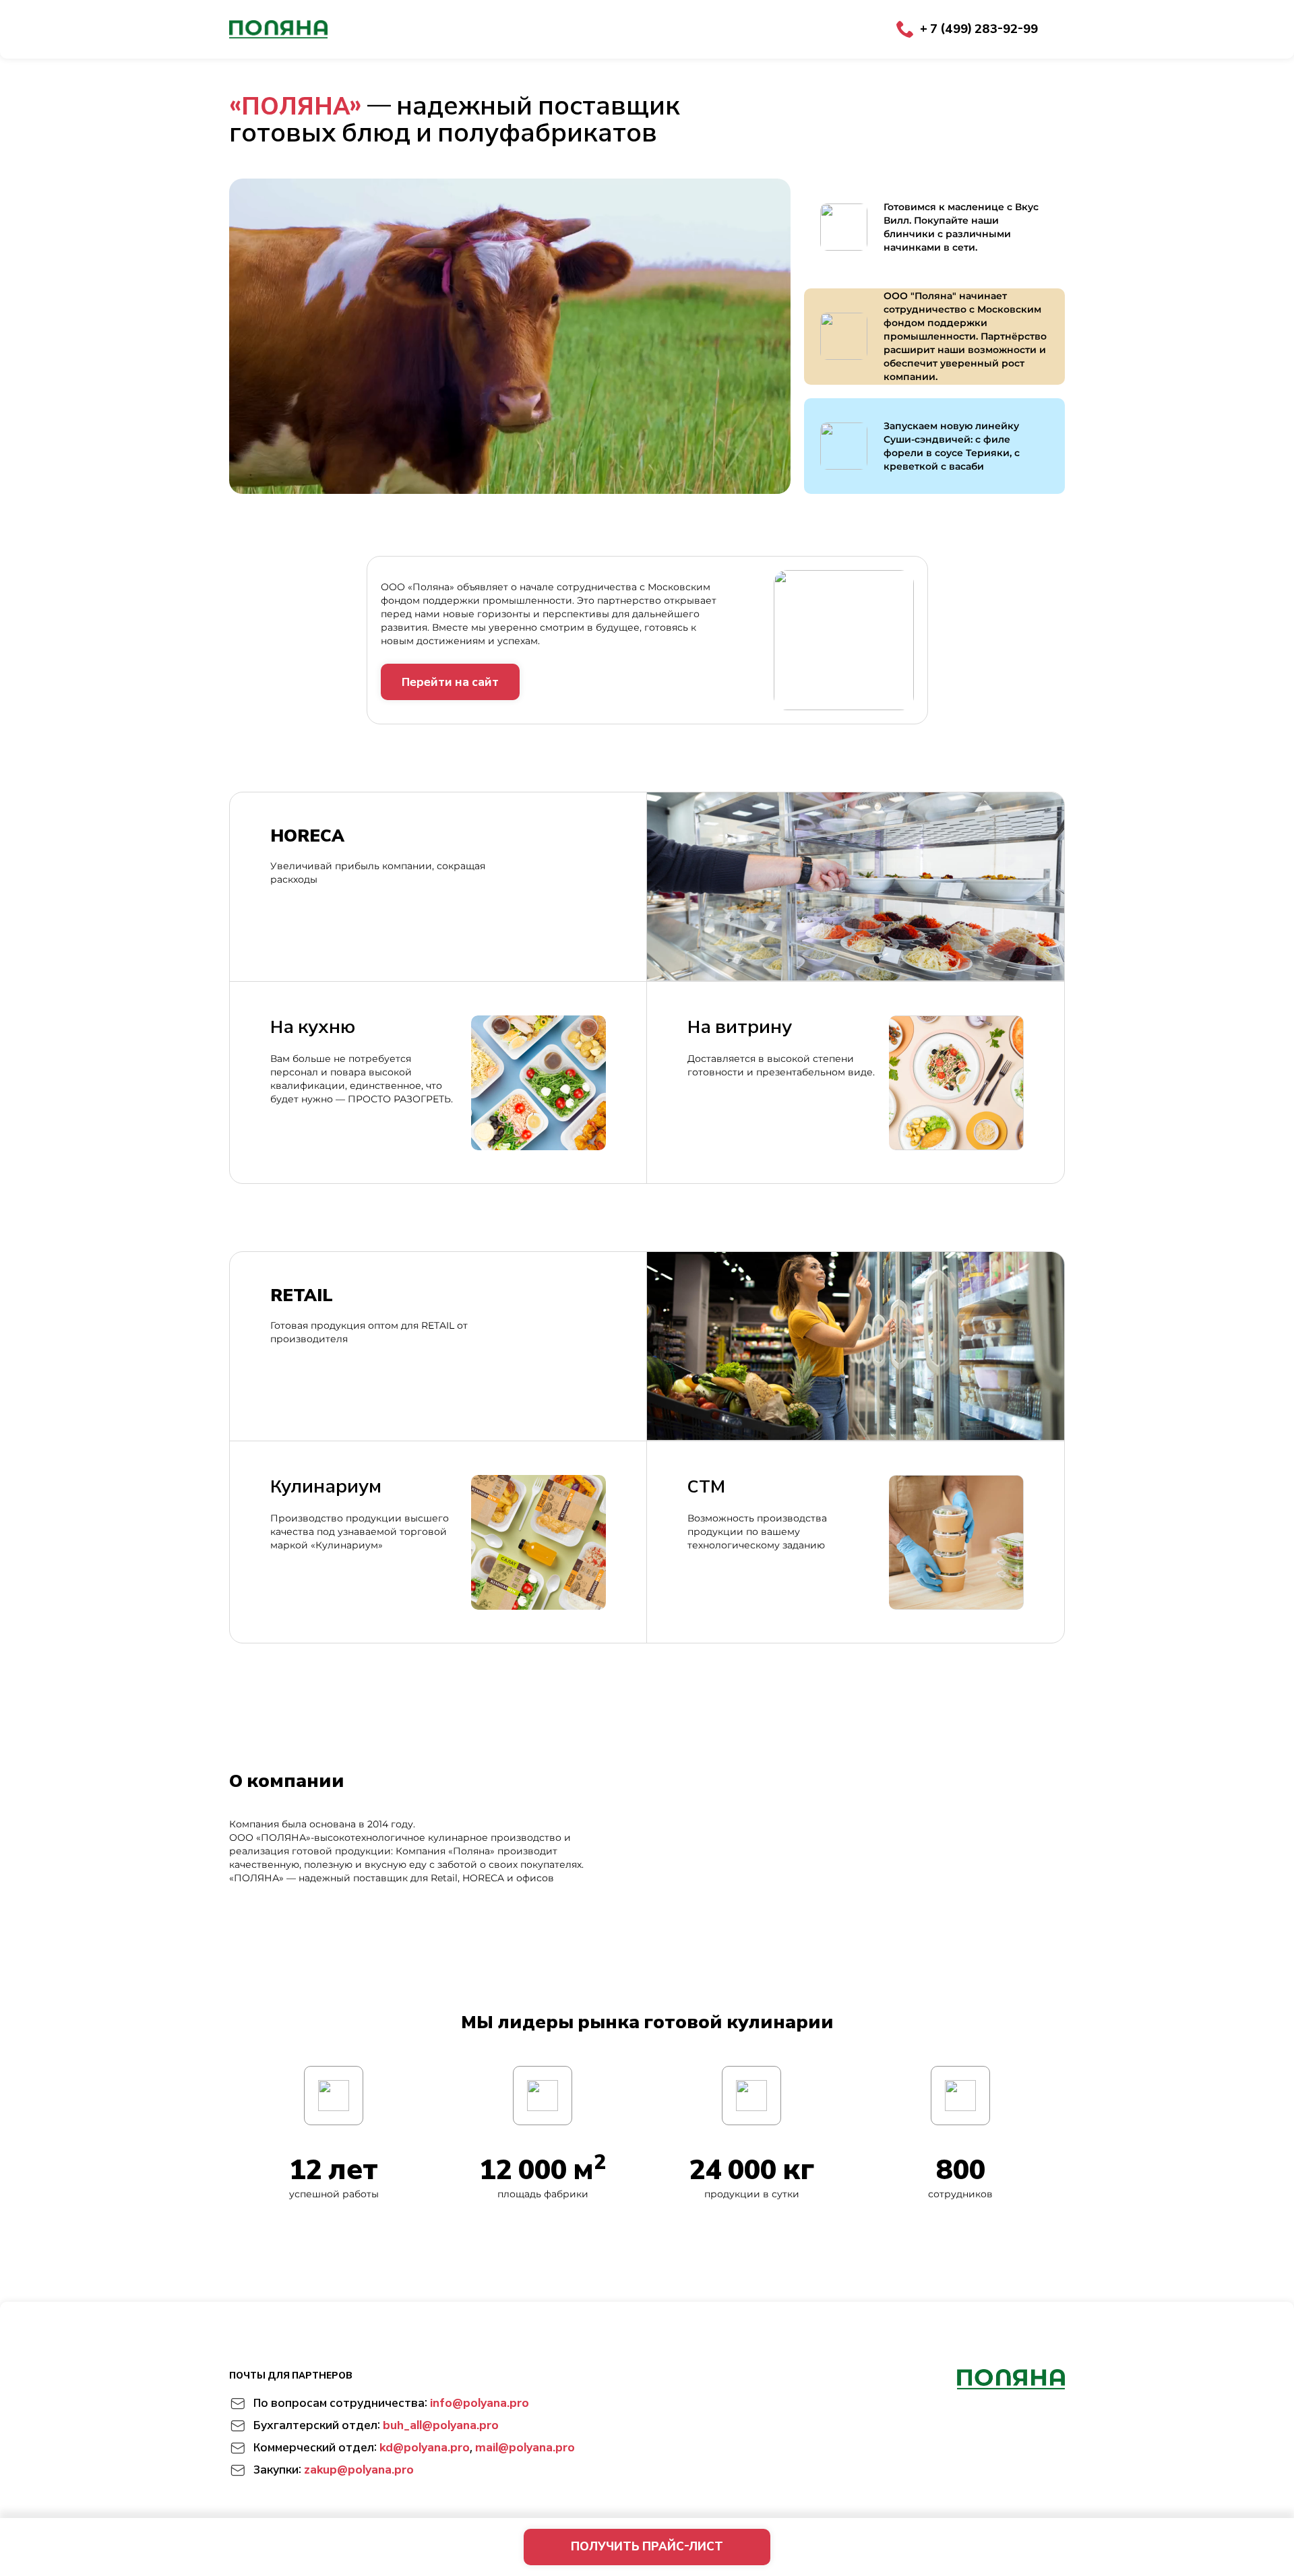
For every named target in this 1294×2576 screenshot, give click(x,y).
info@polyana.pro (480, 2403)
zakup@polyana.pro (359, 2470)
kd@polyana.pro (425, 2448)
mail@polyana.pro (525, 2448)
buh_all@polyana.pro (441, 2425)
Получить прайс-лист (647, 2546)
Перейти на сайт (450, 682)
